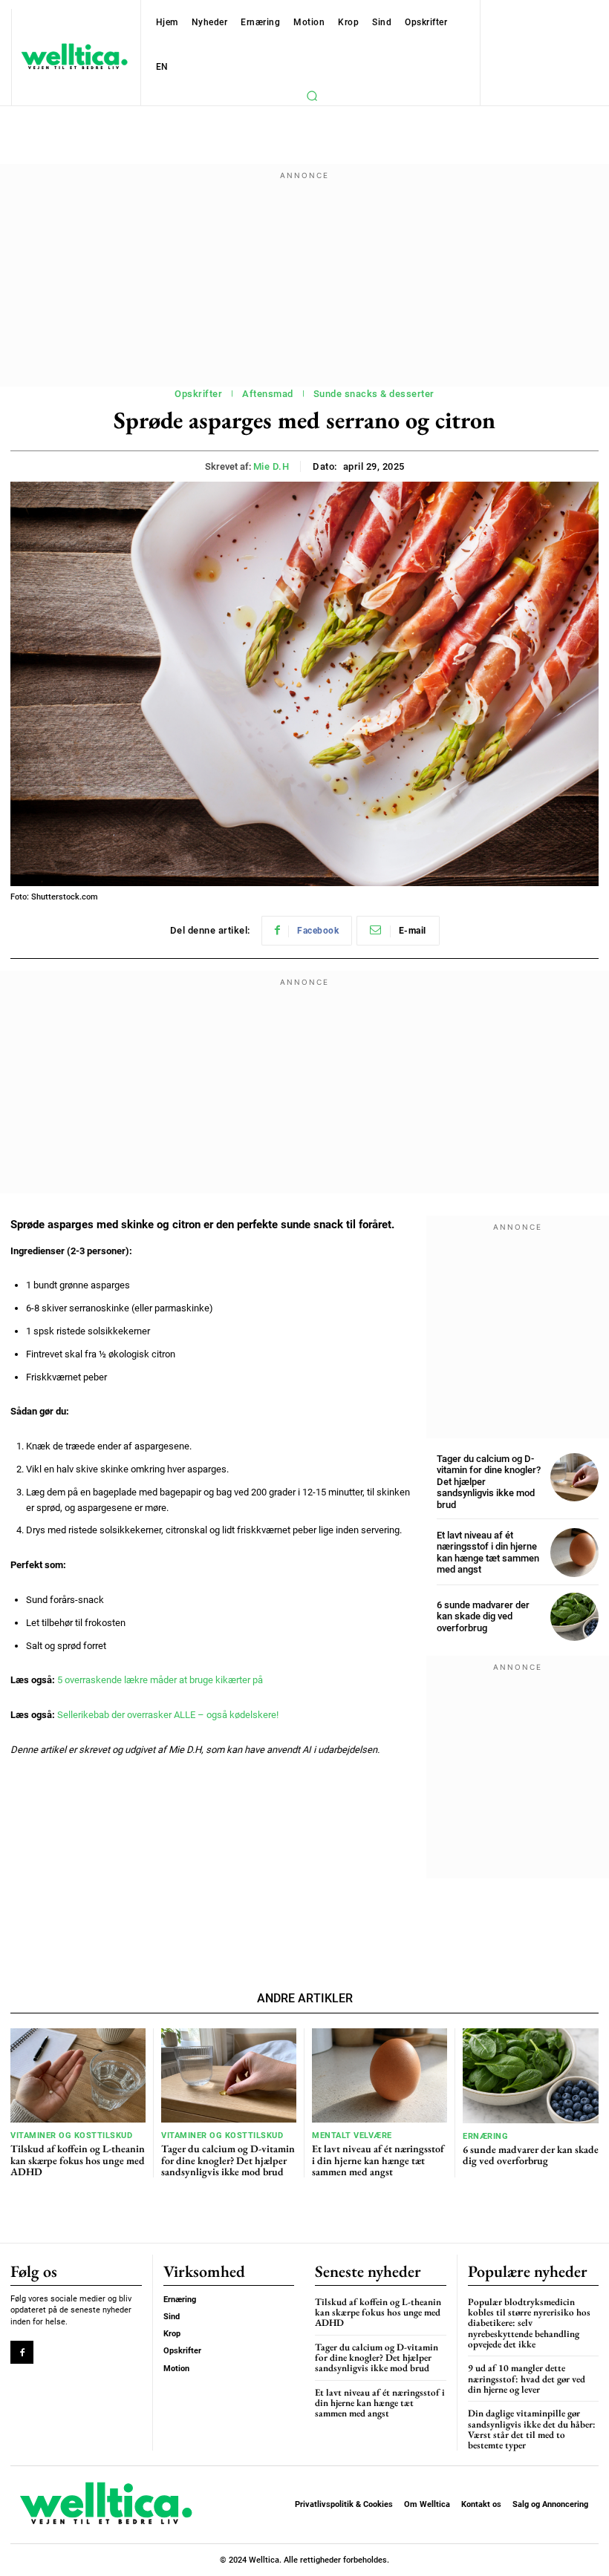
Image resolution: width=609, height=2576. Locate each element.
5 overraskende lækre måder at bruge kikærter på (160, 1680)
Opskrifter (198, 394)
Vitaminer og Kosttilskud (71, 2136)
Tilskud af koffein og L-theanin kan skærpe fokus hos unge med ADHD (78, 2160)
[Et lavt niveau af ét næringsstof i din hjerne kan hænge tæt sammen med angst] (574, 1552)
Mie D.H (271, 466)
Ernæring (485, 2136)
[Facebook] (22, 2352)
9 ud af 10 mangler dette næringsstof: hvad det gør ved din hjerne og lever (527, 2379)
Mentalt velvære (352, 2136)
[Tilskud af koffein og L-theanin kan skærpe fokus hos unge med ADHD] (78, 2075)
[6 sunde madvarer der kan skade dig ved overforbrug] (574, 1617)
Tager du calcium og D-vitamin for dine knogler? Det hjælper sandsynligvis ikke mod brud (228, 2160)
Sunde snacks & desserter (374, 394)
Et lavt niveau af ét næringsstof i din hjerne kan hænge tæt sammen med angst (488, 1553)
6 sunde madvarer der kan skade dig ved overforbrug (483, 1616)
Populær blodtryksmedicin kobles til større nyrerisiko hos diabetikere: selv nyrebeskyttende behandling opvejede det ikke (529, 2323)
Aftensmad (268, 394)
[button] (312, 96)
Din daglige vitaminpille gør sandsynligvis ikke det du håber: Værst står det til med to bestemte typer (532, 2429)
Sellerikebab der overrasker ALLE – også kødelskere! (168, 1715)
